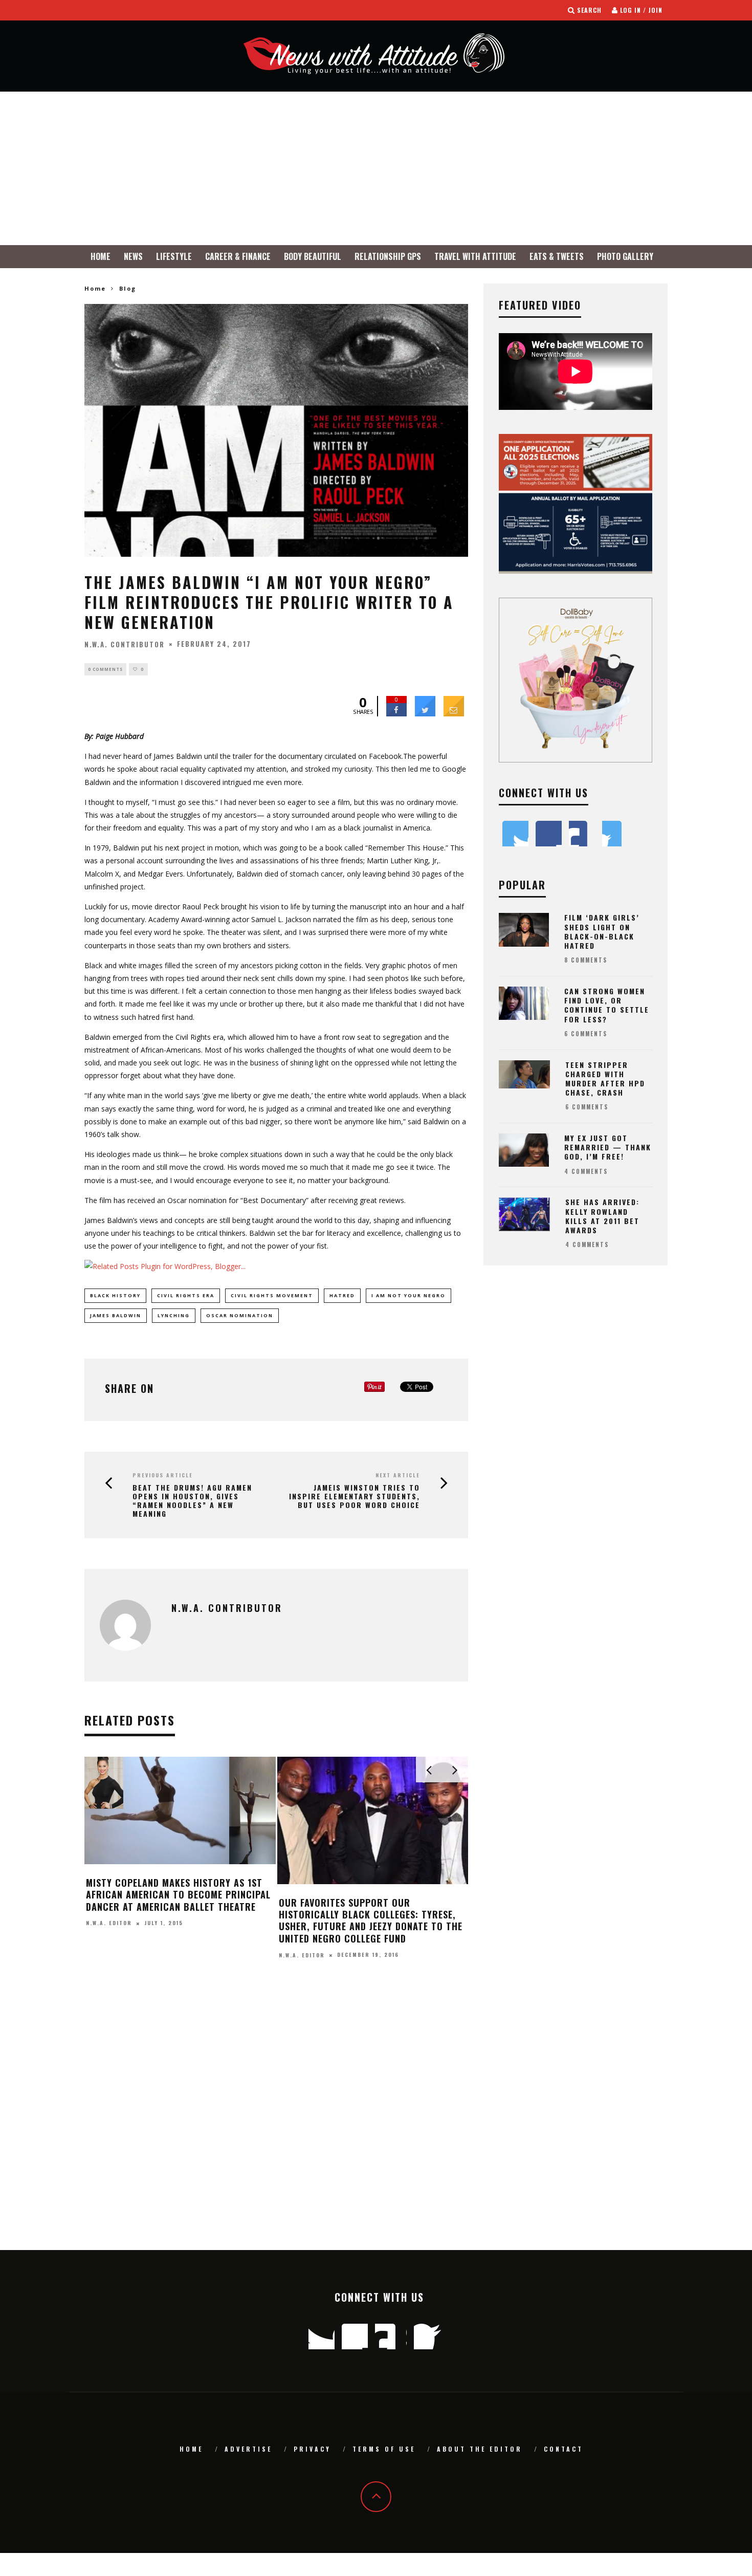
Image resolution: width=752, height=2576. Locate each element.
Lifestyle (174, 256)
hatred (342, 1295)
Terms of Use (384, 2449)
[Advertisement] (376, 168)
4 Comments (586, 1171)
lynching (174, 1315)
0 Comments (105, 669)
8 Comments (586, 960)
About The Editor (480, 2449)
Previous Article (163, 1475)
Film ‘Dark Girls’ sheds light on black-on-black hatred (372, 1908)
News (133, 256)
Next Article (398, 1475)
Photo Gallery (625, 256)
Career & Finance (238, 256)
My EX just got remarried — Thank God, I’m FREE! (608, 1147)
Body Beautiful (313, 256)
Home (101, 256)
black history (115, 1295)
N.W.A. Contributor (125, 644)
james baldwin (116, 1315)
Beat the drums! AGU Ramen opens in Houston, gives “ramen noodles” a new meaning (192, 1501)
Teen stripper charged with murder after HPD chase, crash (605, 1079)
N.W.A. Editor (302, 1931)
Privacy (312, 2449)
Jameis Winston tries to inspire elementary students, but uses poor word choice (355, 1496)
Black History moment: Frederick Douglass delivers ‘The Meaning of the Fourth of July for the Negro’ (177, 1915)
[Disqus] (276, 2119)
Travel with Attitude (475, 256)
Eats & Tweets (557, 256)
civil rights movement (272, 1295)
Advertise (248, 2449)
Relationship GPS (388, 256)
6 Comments (586, 1034)
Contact (563, 2449)
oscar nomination (240, 1315)
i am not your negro (408, 1295)
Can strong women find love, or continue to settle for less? (607, 1005)
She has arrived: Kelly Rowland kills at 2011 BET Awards (602, 1216)
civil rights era (186, 1295)
